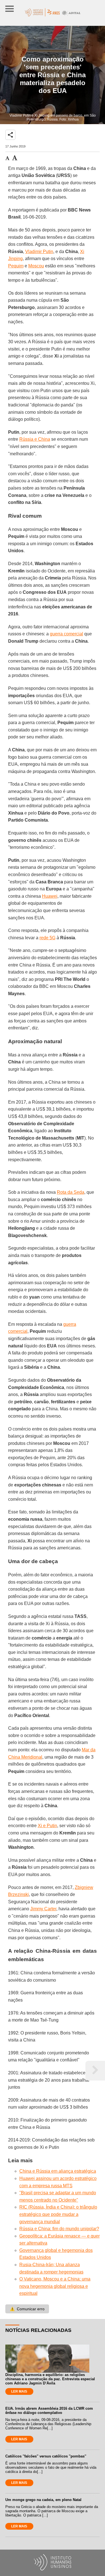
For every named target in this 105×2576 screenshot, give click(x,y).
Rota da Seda (71, 1192)
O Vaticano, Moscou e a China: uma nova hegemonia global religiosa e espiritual (55, 2286)
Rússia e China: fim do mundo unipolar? (59, 2229)
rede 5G (47, 938)
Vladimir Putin (39, 252)
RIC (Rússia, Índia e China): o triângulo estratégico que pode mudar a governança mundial (58, 2214)
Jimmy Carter (43, 1909)
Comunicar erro (27, 2309)
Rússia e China (35, 439)
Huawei (50, 896)
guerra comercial (66, 634)
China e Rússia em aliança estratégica (58, 2171)
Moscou (36, 266)
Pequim (16, 266)
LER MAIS (19, 2391)
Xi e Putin (47, 1826)
